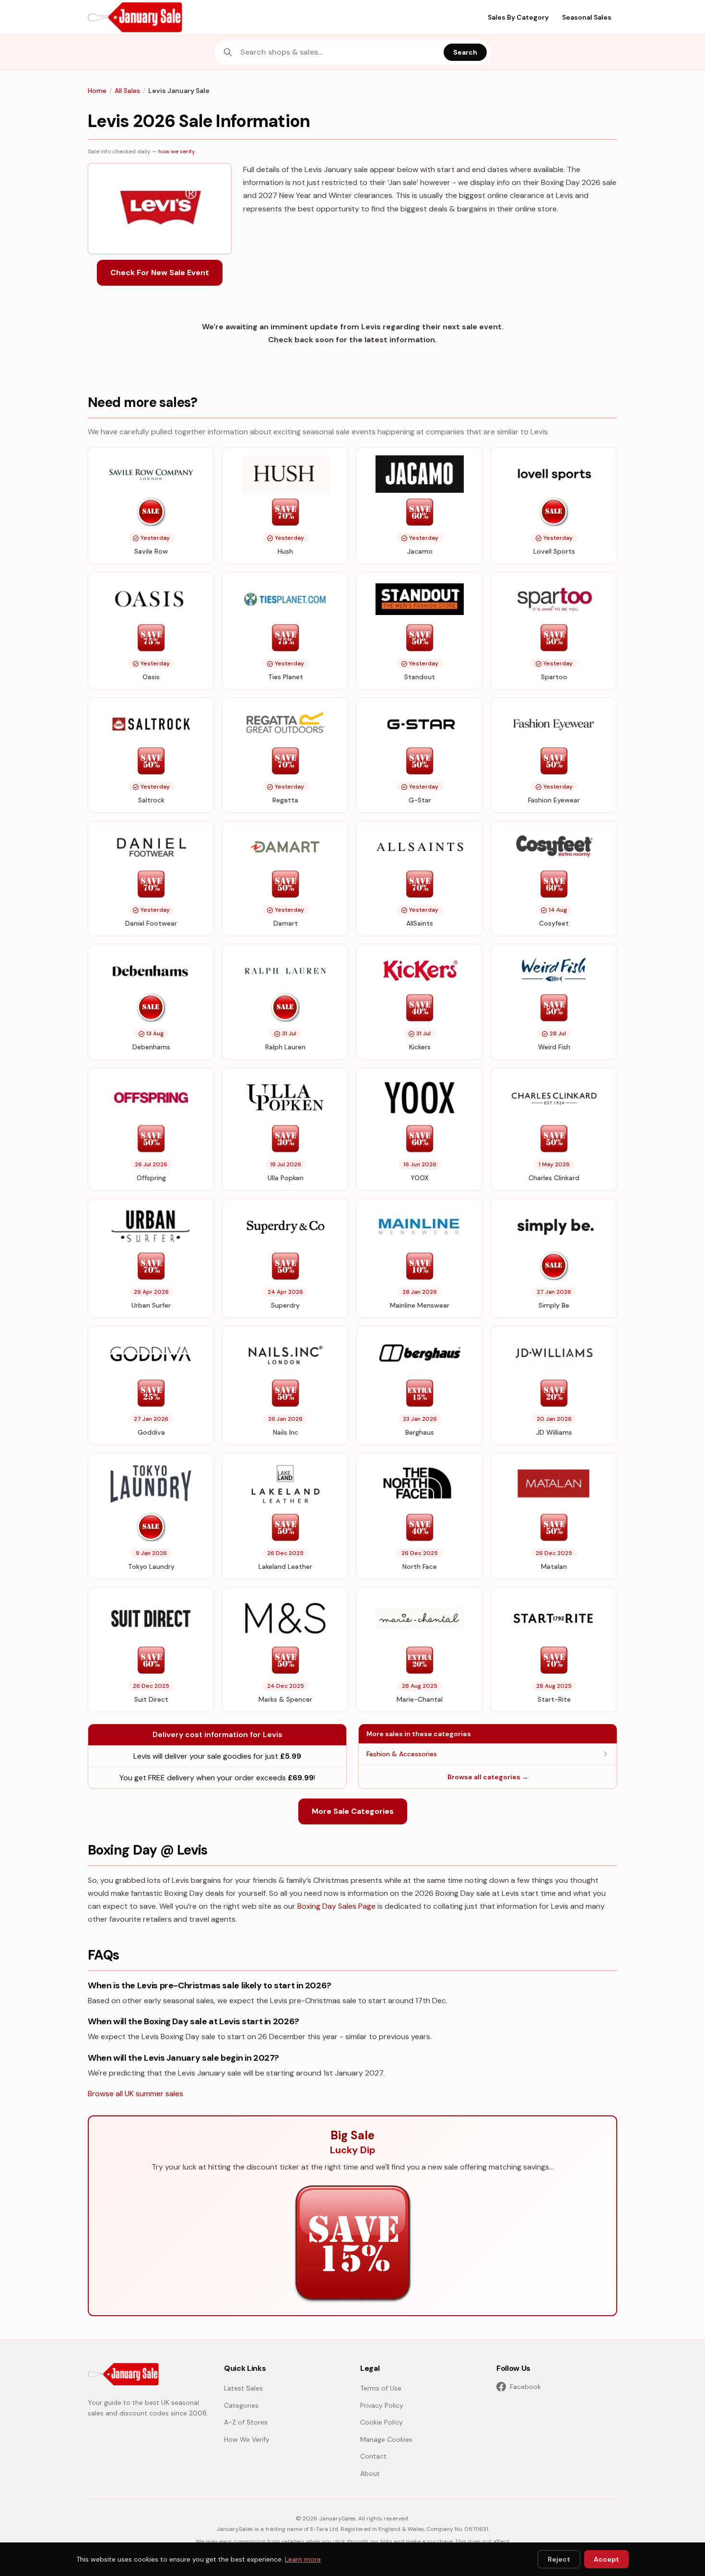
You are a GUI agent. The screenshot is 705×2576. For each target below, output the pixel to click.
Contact (373, 2456)
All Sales (127, 91)
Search (465, 52)
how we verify (177, 151)
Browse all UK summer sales (135, 2094)
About (370, 2473)
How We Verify (247, 2439)
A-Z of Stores (246, 2422)
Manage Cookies (386, 2439)
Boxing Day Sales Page (336, 1906)
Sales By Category (518, 17)
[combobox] (339, 52)
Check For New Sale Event (160, 273)
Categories (241, 2405)
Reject (559, 2559)
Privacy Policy (382, 2405)
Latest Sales (243, 2388)
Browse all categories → (488, 1777)
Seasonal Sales (587, 17)
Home (97, 91)
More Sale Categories (353, 1811)
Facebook (525, 2387)
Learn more (303, 2559)
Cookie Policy (382, 2422)
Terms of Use (381, 2388)
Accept (606, 2559)
